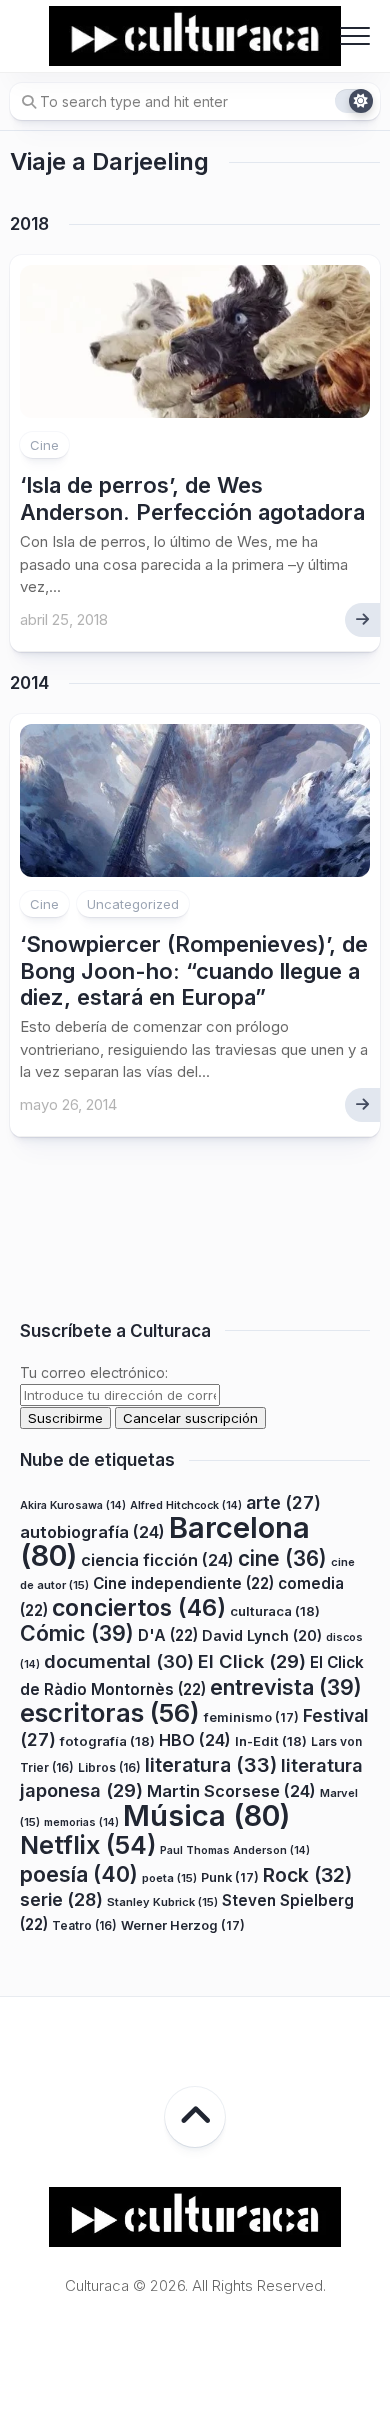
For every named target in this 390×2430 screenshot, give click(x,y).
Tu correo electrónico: (94, 1372)
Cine (44, 445)
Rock (307, 1875)
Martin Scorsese (231, 1791)
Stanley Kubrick (162, 1902)
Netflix (88, 1845)
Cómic (77, 1633)
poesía (79, 1874)
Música (206, 1815)
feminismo (251, 1717)
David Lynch (262, 1635)
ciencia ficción (157, 1560)
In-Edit (271, 1741)
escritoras (110, 1712)
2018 (29, 224)
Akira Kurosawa (73, 1505)
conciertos (139, 1608)
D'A (168, 1635)
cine (282, 1558)
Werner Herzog (183, 1925)
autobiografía (92, 1532)
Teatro (84, 1925)
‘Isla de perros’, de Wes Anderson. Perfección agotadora (192, 498)
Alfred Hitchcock (186, 1505)
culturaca (275, 1611)
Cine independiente (183, 1583)
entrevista (286, 1687)
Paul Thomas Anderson (235, 1850)
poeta (169, 1878)
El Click (252, 1661)
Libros (109, 1767)
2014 (29, 683)
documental (119, 1661)
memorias (81, 1822)
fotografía (107, 1741)
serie (61, 1899)
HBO (195, 1740)
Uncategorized (133, 904)
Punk (230, 1877)
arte (283, 1502)
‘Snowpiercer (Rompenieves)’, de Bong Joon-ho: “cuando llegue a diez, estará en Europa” (194, 970)
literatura (211, 1765)
